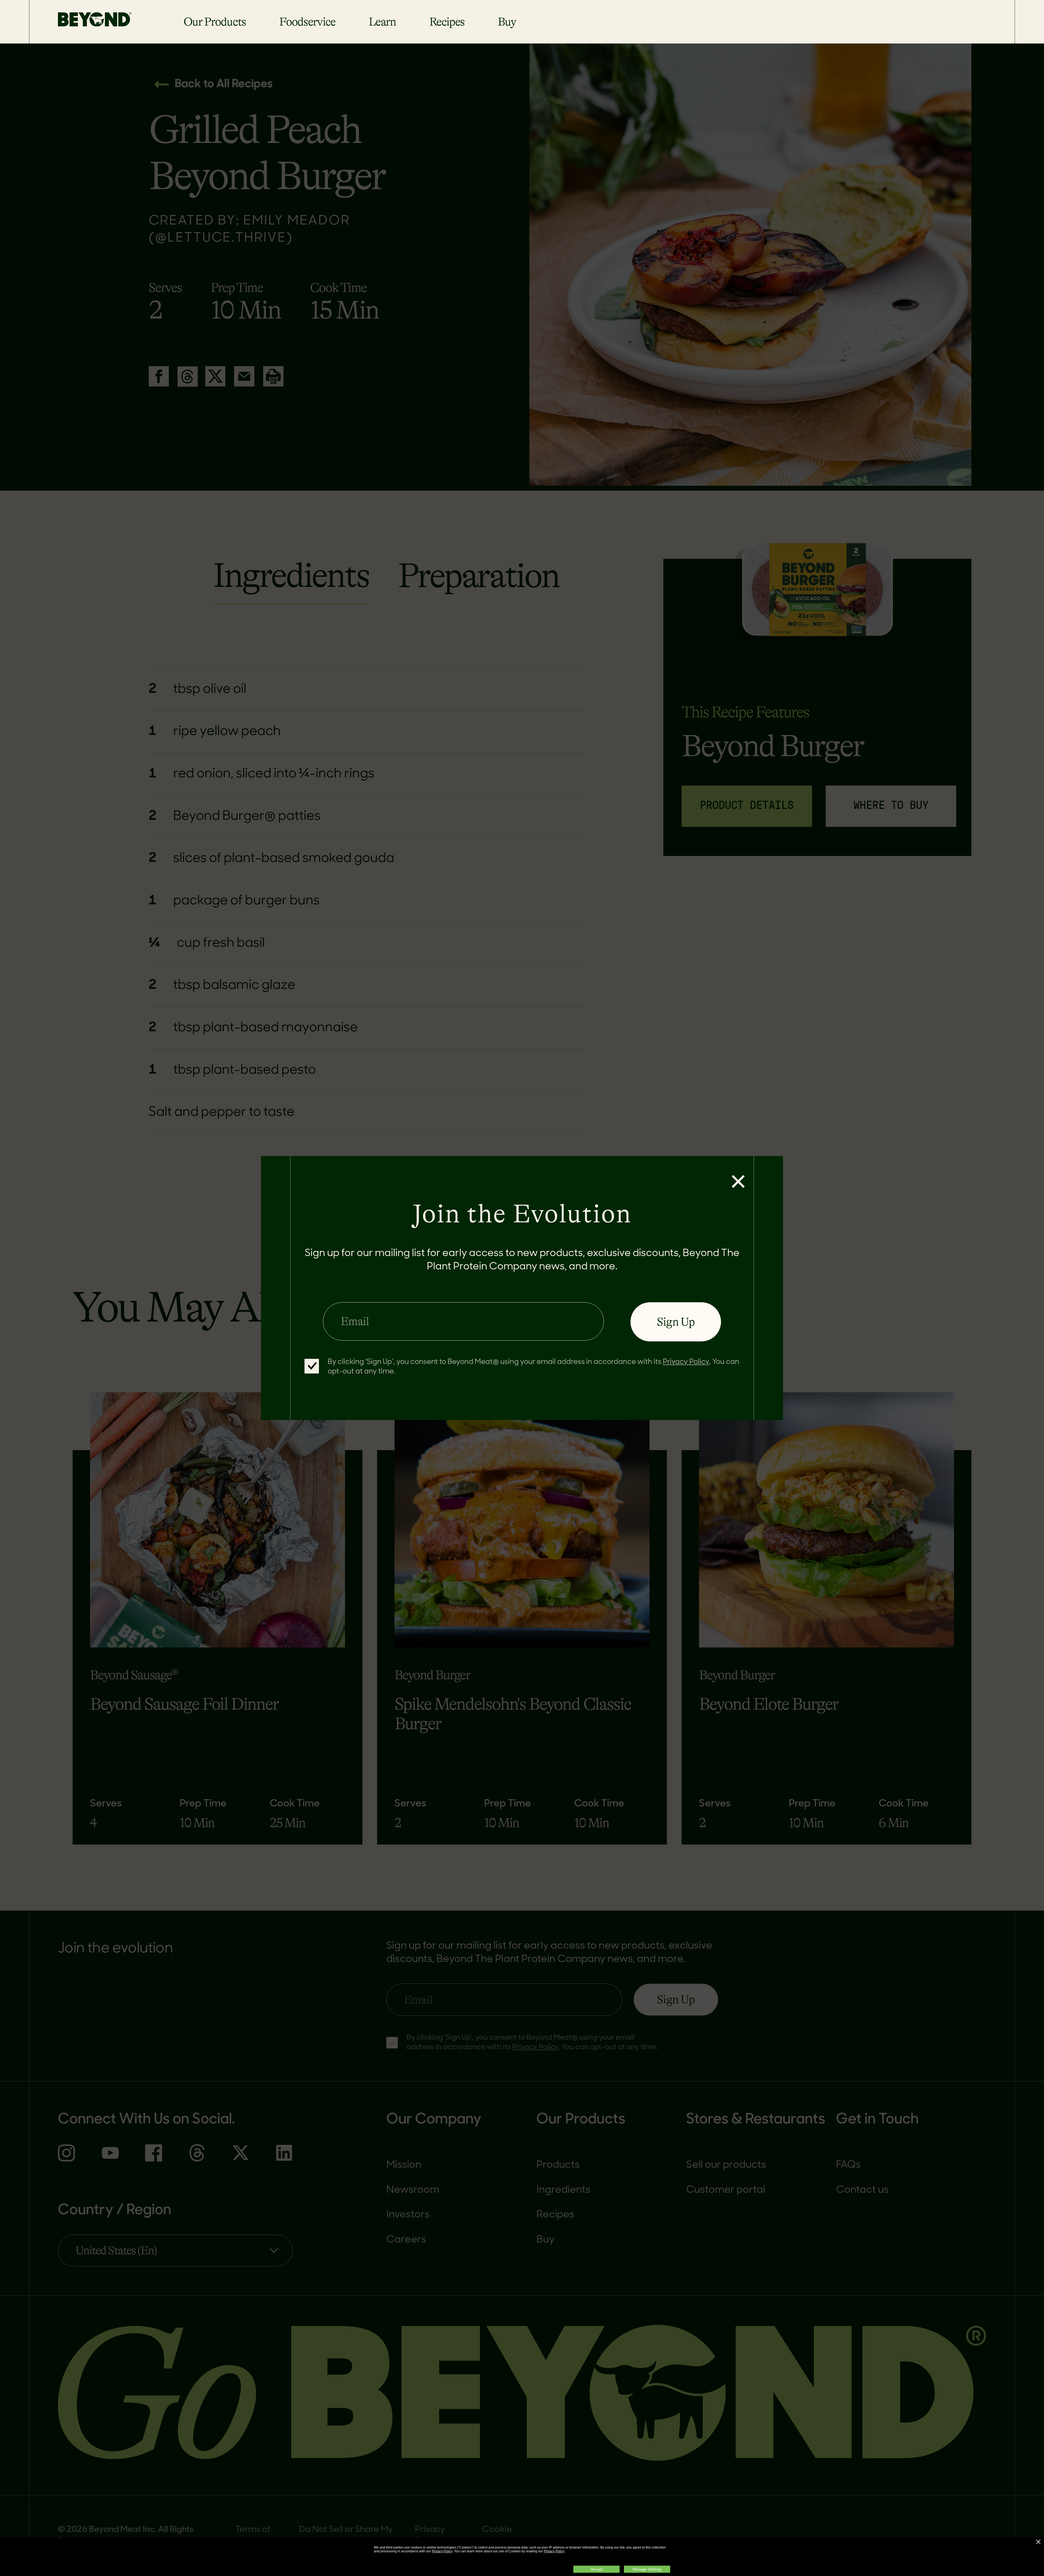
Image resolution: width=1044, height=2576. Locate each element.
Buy (507, 22)
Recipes (447, 22)
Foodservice (307, 22)
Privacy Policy (442, 2551)
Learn (382, 22)
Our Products (215, 22)
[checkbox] (312, 1366)
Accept (597, 2569)
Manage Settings (647, 2569)
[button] (1038, 2542)
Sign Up (676, 1322)
